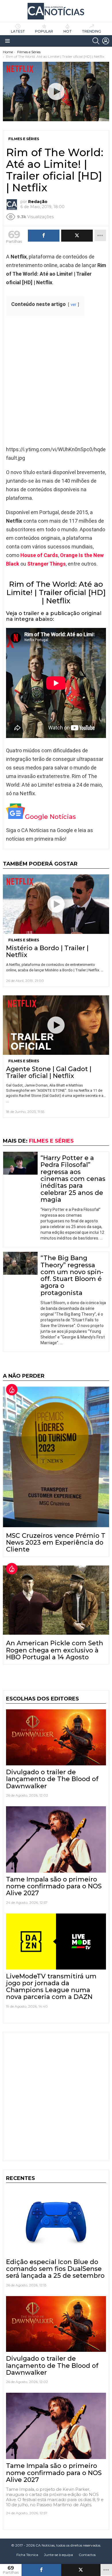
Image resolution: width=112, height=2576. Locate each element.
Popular (44, 31)
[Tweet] (81, 2570)
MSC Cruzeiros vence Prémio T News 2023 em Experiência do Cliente (56, 1543)
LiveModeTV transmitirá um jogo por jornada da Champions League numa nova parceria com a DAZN (51, 1987)
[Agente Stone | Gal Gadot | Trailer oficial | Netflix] (56, 1025)
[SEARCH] (96, 41)
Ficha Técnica (27, 2555)
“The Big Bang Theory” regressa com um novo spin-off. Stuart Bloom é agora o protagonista (72, 1275)
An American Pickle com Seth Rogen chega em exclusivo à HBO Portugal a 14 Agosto (55, 1650)
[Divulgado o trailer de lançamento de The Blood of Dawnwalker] (56, 1737)
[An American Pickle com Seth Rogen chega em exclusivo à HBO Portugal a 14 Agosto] (56, 1600)
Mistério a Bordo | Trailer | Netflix (47, 951)
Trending (91, 31)
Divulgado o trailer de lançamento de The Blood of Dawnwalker (52, 1779)
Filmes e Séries (24, 940)
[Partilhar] (41, 2570)
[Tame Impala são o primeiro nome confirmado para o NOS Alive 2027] (56, 1839)
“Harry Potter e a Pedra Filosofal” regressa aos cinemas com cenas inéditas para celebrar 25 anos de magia (73, 1179)
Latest (18, 31)
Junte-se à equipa (58, 2555)
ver (74, 305)
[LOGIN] (106, 41)
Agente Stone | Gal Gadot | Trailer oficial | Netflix (49, 1072)
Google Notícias (50, 817)
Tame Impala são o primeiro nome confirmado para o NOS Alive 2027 (54, 1886)
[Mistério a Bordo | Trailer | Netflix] (56, 904)
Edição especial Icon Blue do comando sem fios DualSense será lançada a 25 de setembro (55, 2269)
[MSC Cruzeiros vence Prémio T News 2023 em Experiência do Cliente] (56, 1457)
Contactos (87, 2555)
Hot (68, 31)
